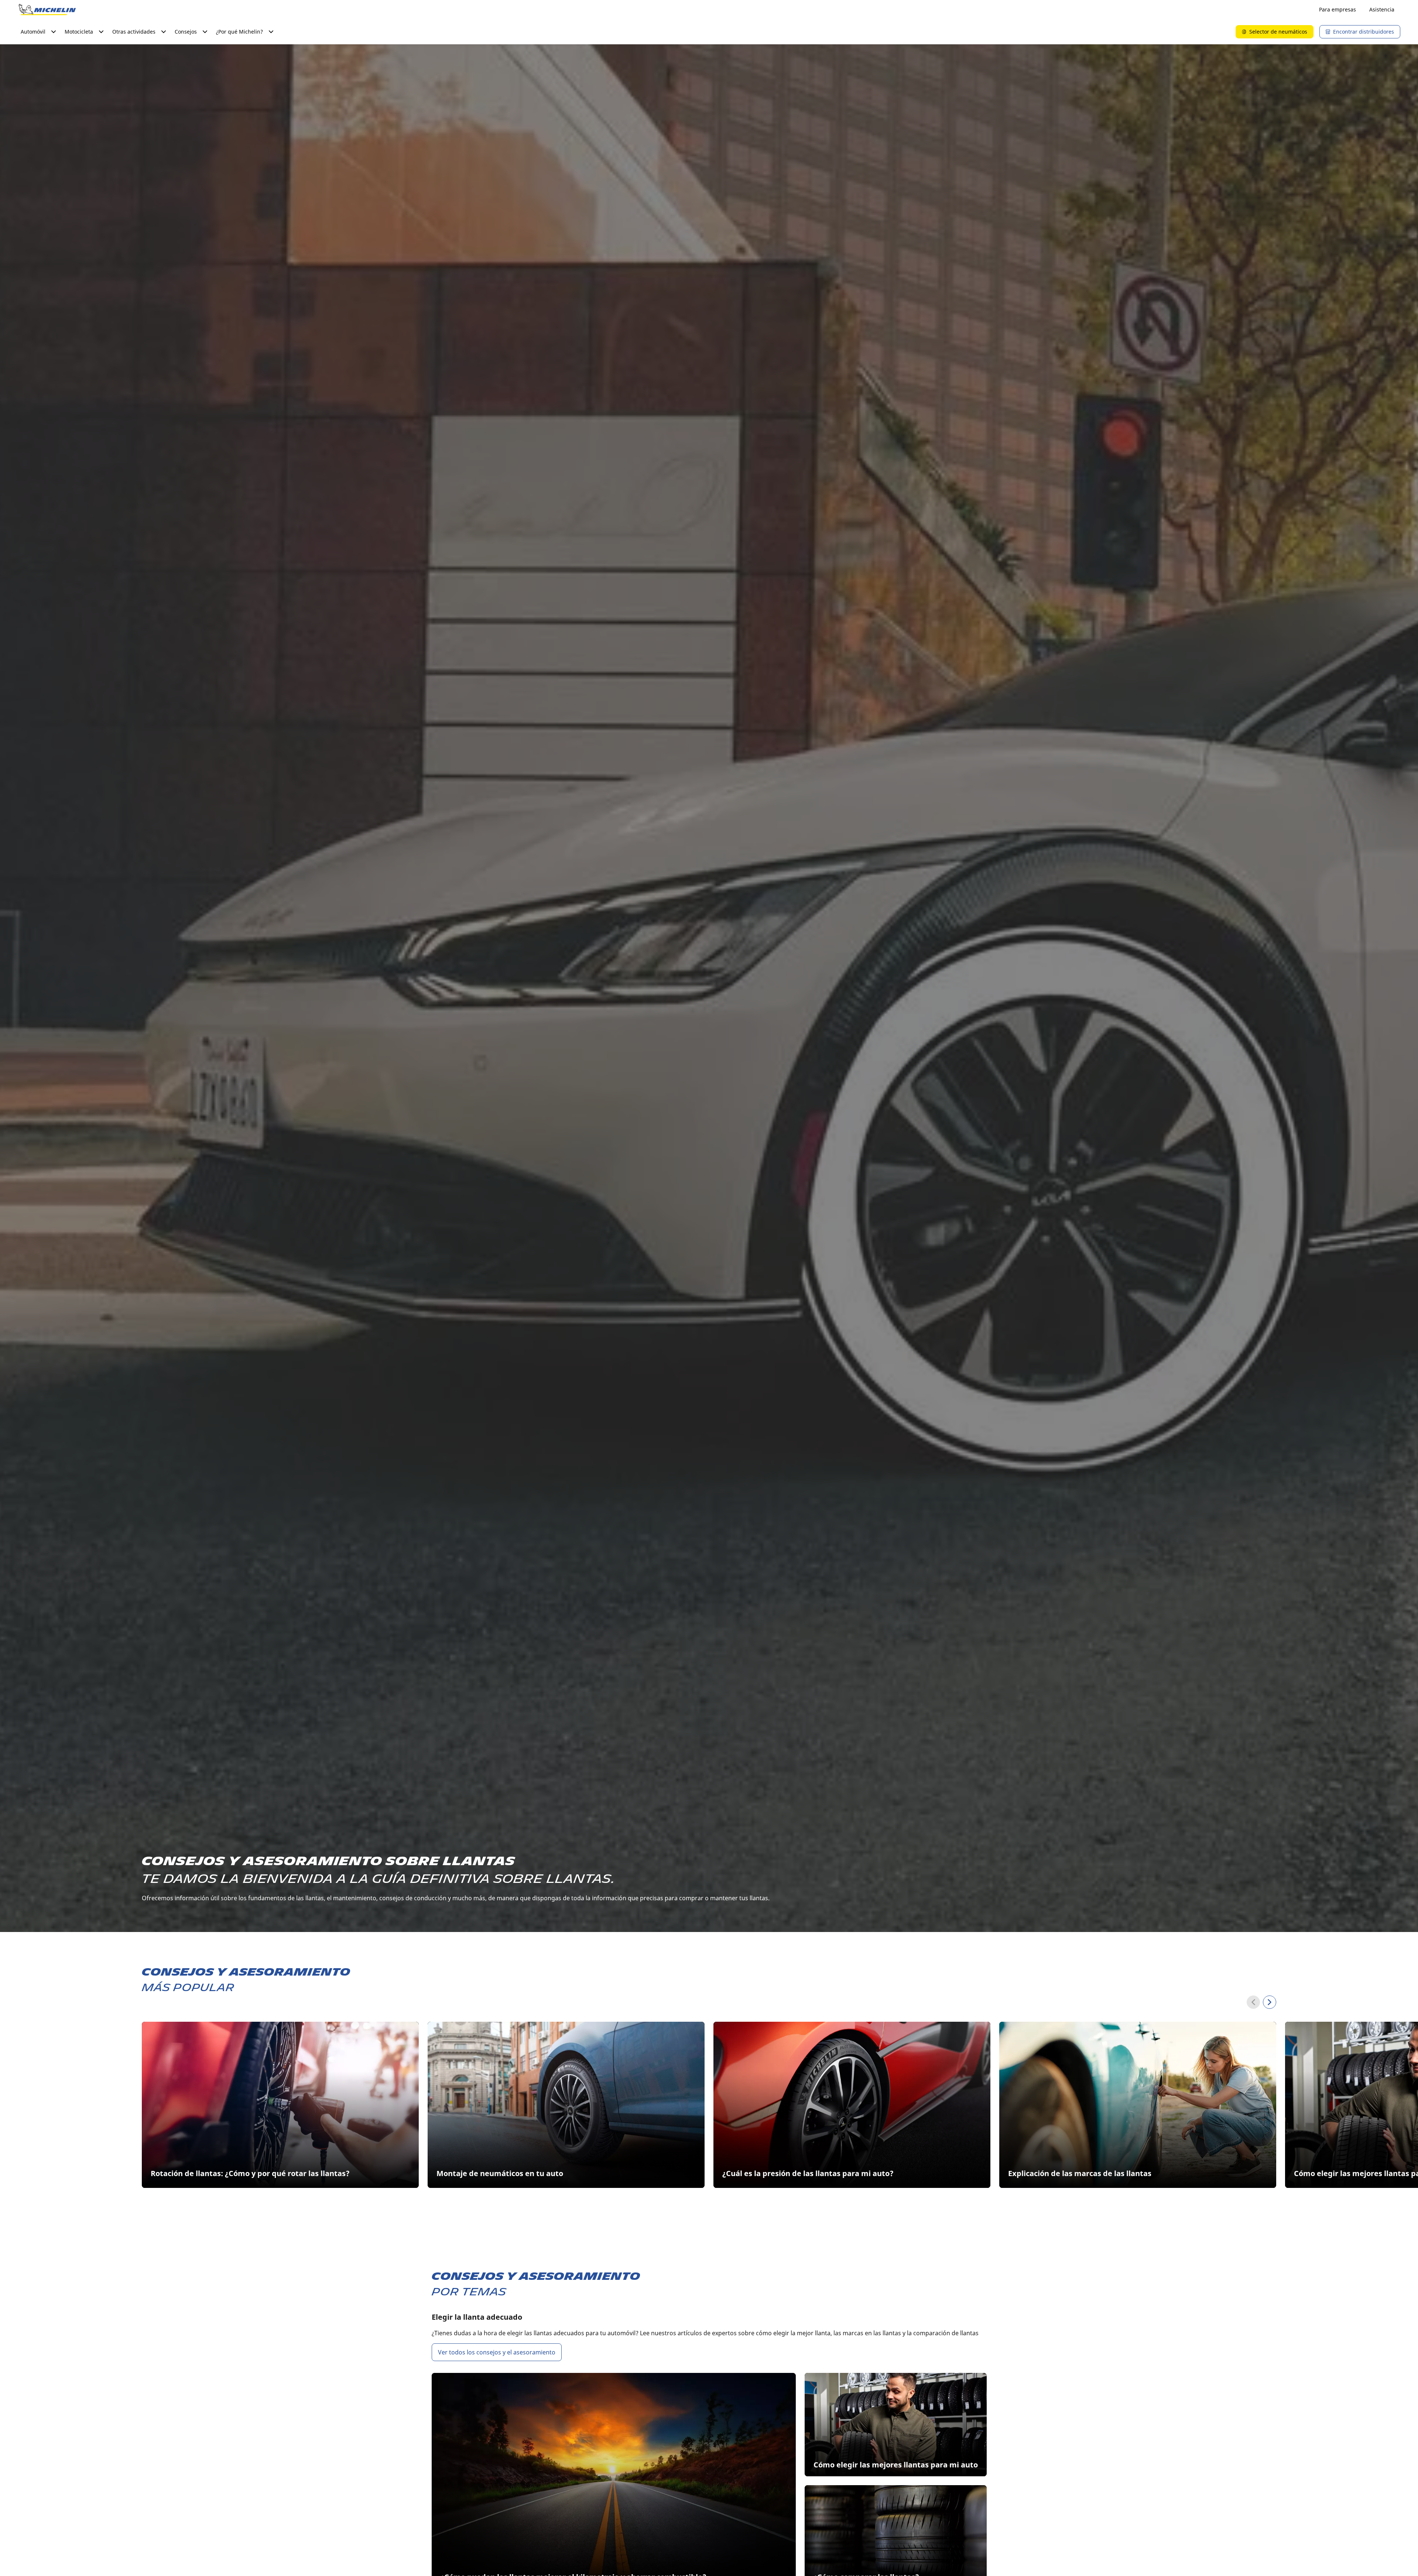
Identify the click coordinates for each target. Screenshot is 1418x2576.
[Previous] (1253, 2002)
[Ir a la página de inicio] (47, 10)
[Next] (1270, 2002)
